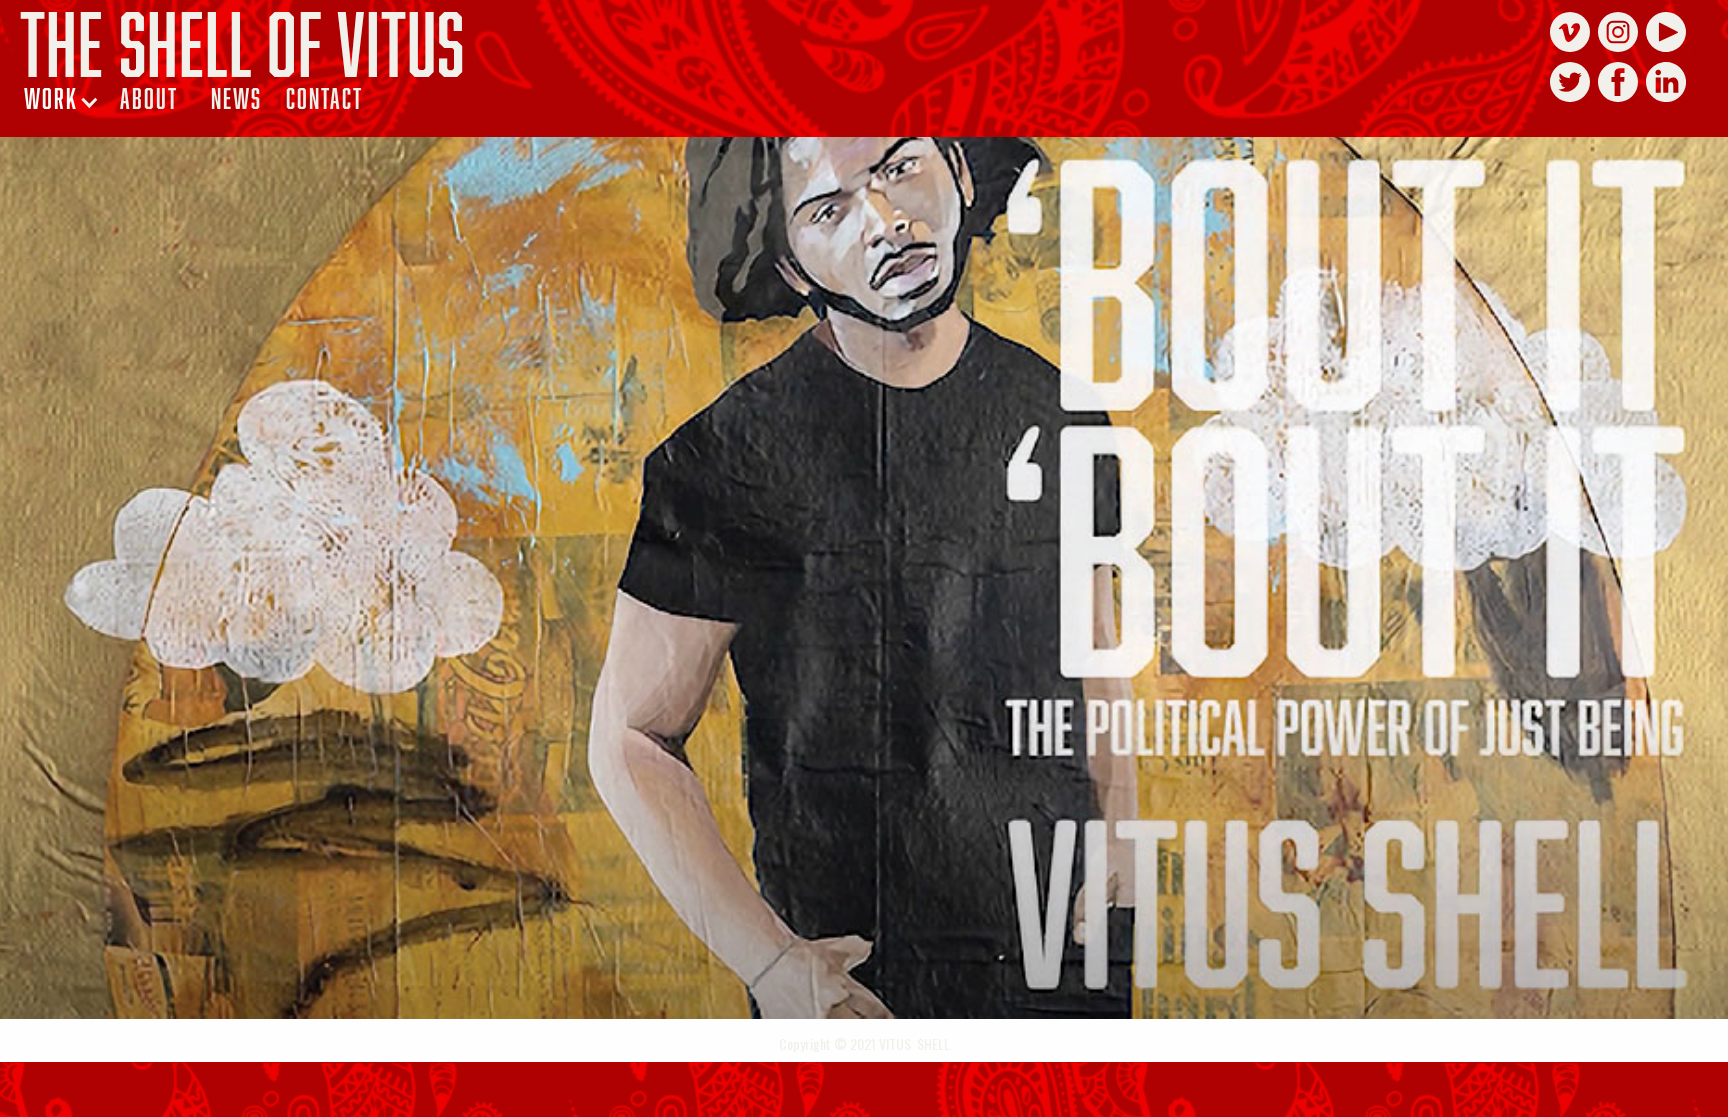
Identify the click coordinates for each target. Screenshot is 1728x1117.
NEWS (236, 98)
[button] (62, 98)
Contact (324, 98)
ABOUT (149, 98)
